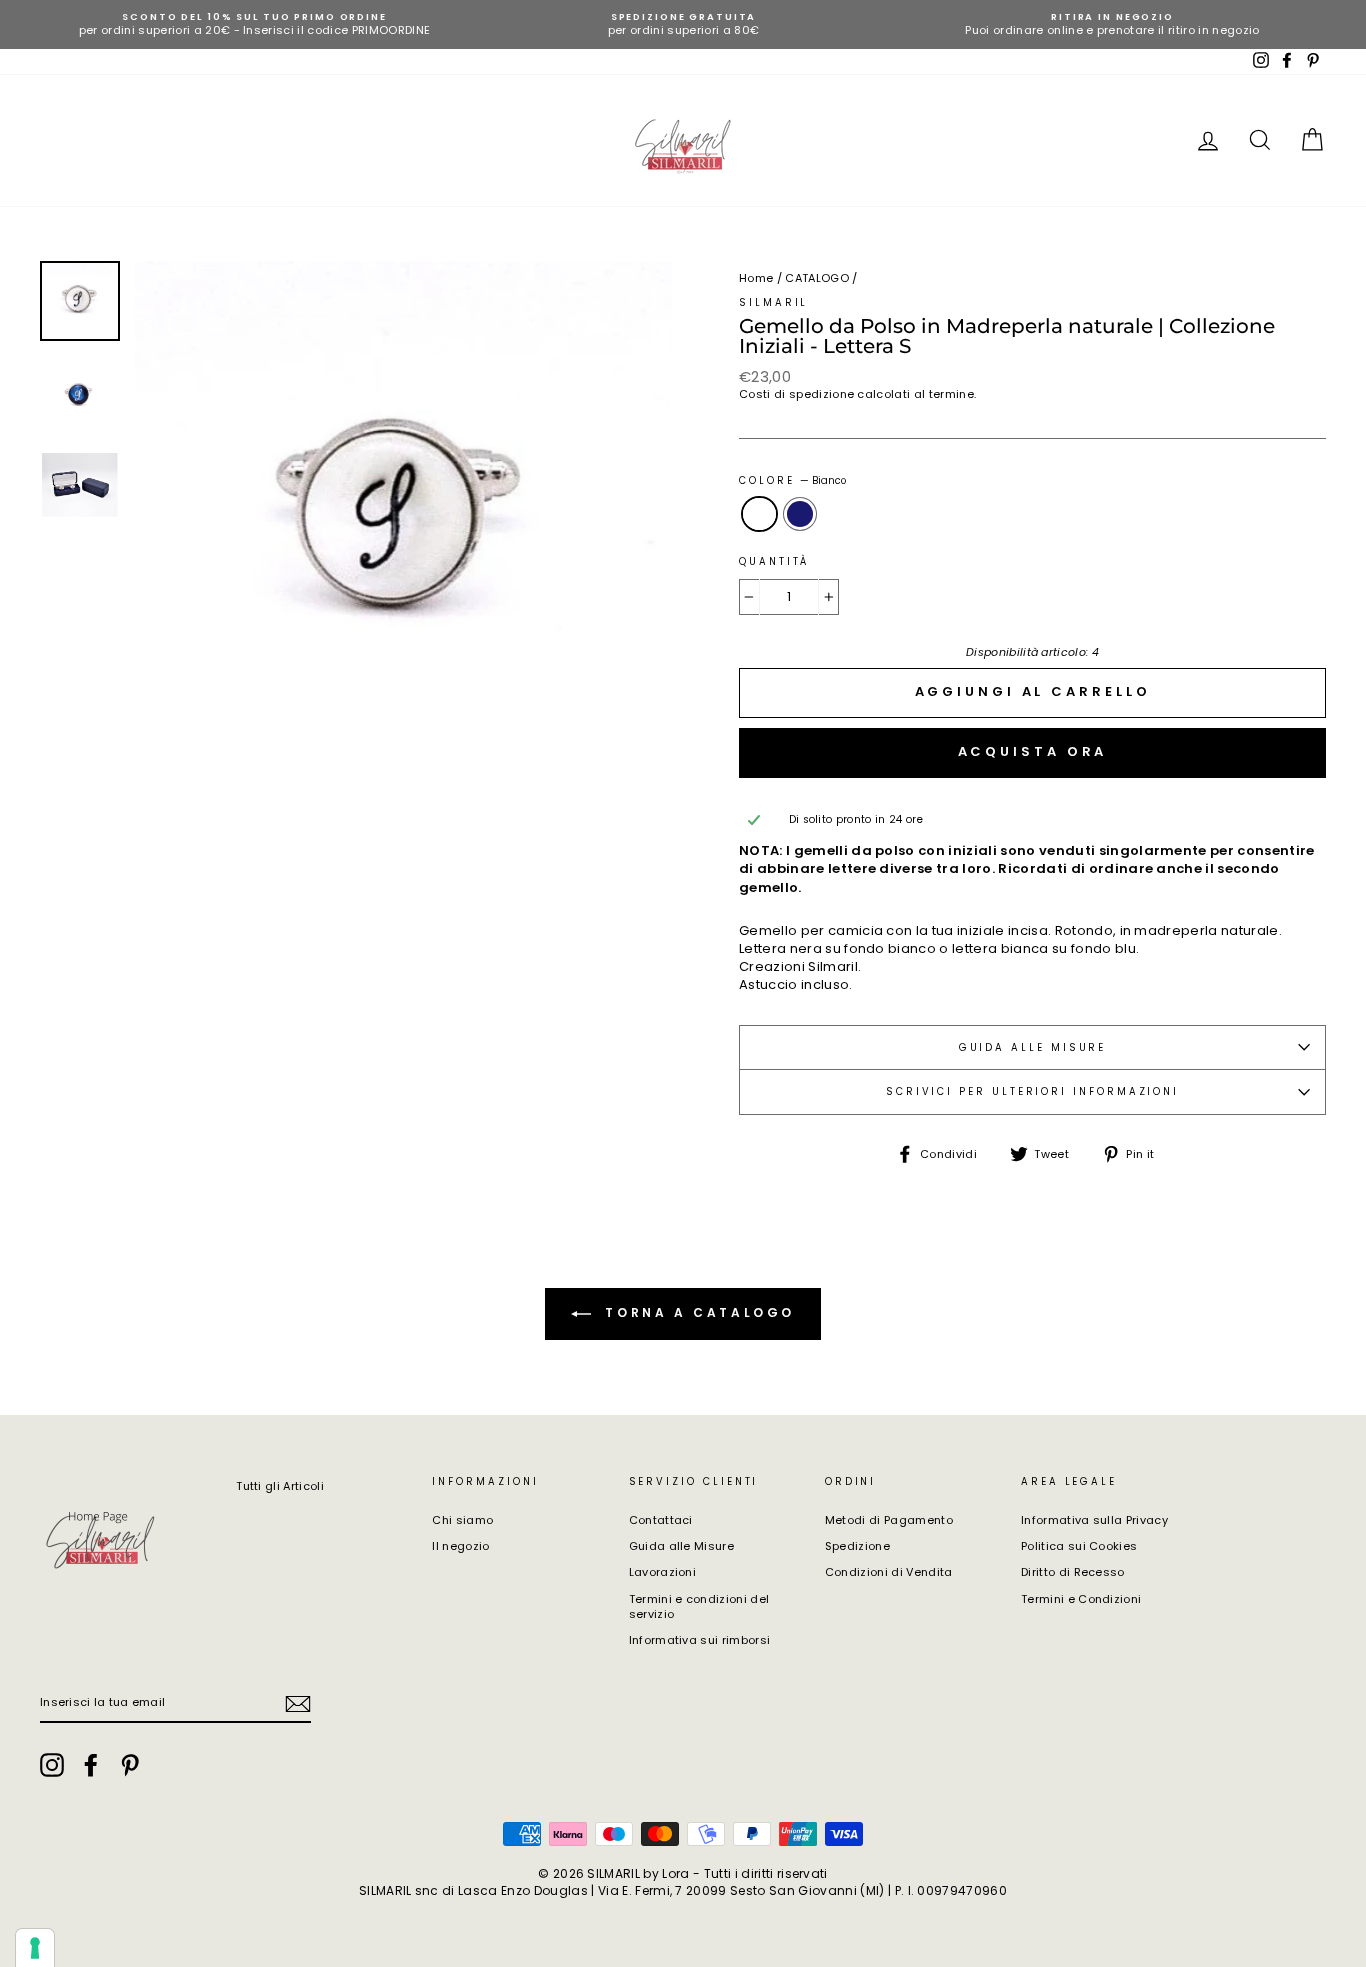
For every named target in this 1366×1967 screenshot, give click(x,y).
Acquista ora (1033, 751)
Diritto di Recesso (1073, 1572)
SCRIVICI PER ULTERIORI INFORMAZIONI (1032, 1091)
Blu (800, 514)
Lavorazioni (663, 1572)
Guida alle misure (1033, 1047)
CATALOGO (817, 278)
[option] (254, 24)
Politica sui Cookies (1079, 1546)
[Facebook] (91, 1765)
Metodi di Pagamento (889, 1520)
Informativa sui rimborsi (700, 1640)
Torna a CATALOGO (697, 1313)
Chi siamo (462, 1520)
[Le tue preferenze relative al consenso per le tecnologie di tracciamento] (35, 1948)
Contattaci (661, 1520)
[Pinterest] (130, 1765)
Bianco (759, 514)
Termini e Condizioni (1081, 1599)
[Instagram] (52, 1765)
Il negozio (460, 1546)
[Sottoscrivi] (298, 1704)
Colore (792, 480)
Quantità (774, 561)
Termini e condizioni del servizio (699, 1606)
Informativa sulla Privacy (1094, 1520)
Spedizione (857, 1546)
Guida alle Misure (682, 1546)
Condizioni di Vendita (889, 1572)
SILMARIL (773, 302)
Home (756, 278)
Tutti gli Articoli (280, 1486)
